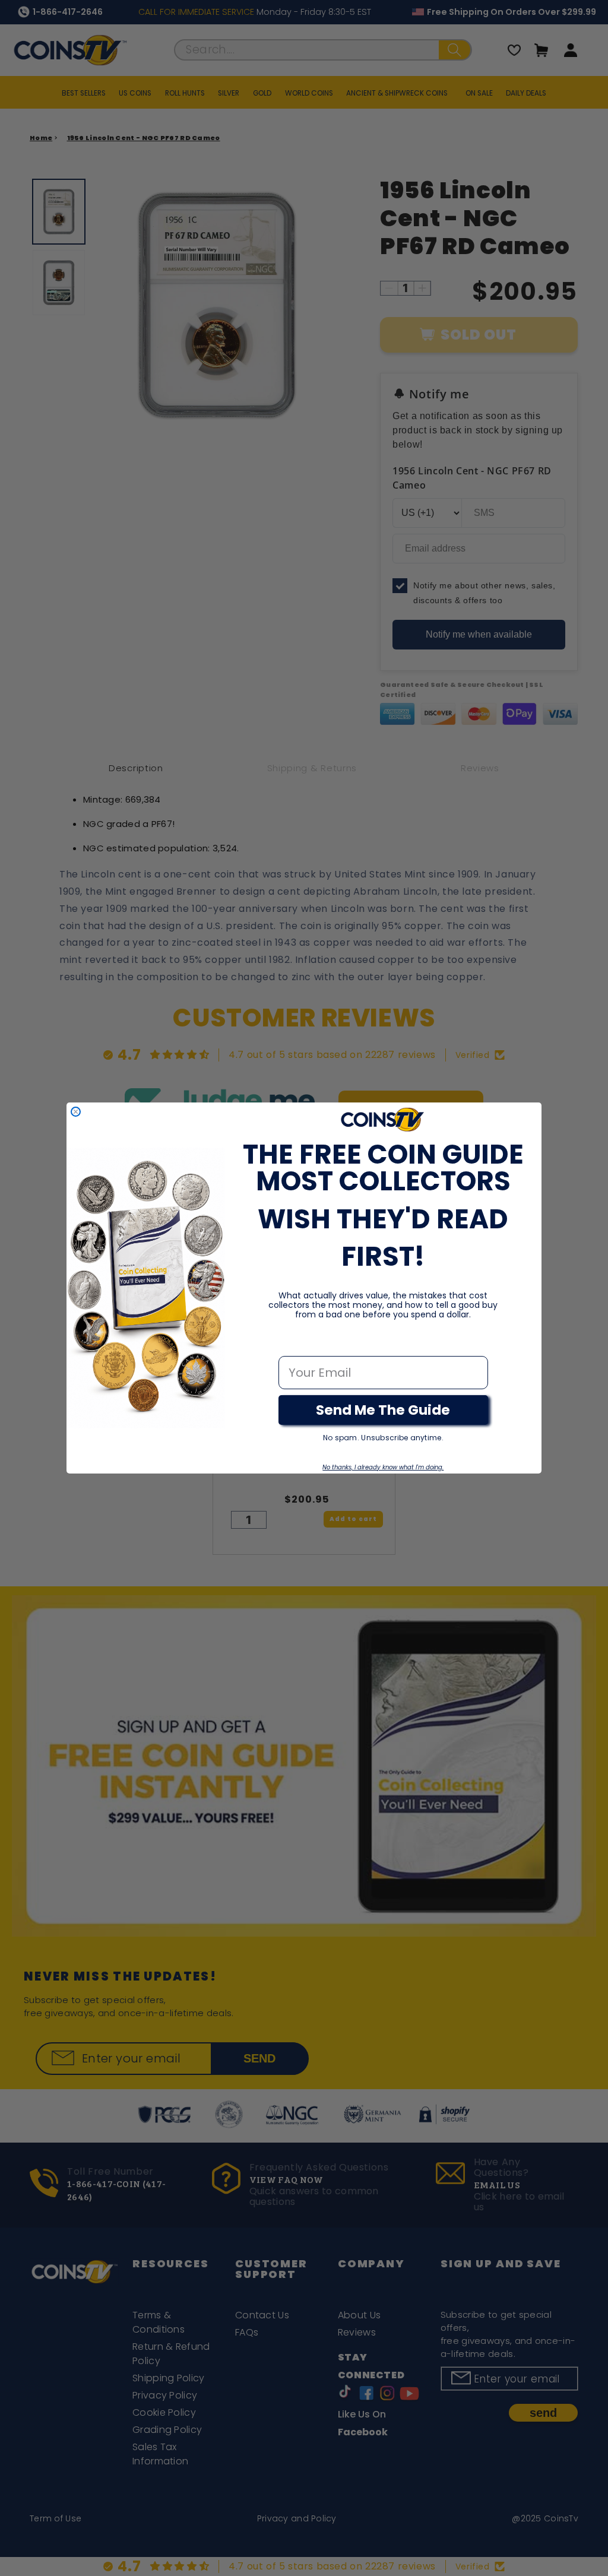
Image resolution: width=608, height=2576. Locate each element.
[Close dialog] (76, 1112)
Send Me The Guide (383, 1410)
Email (295, 1344)
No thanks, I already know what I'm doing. (383, 1467)
